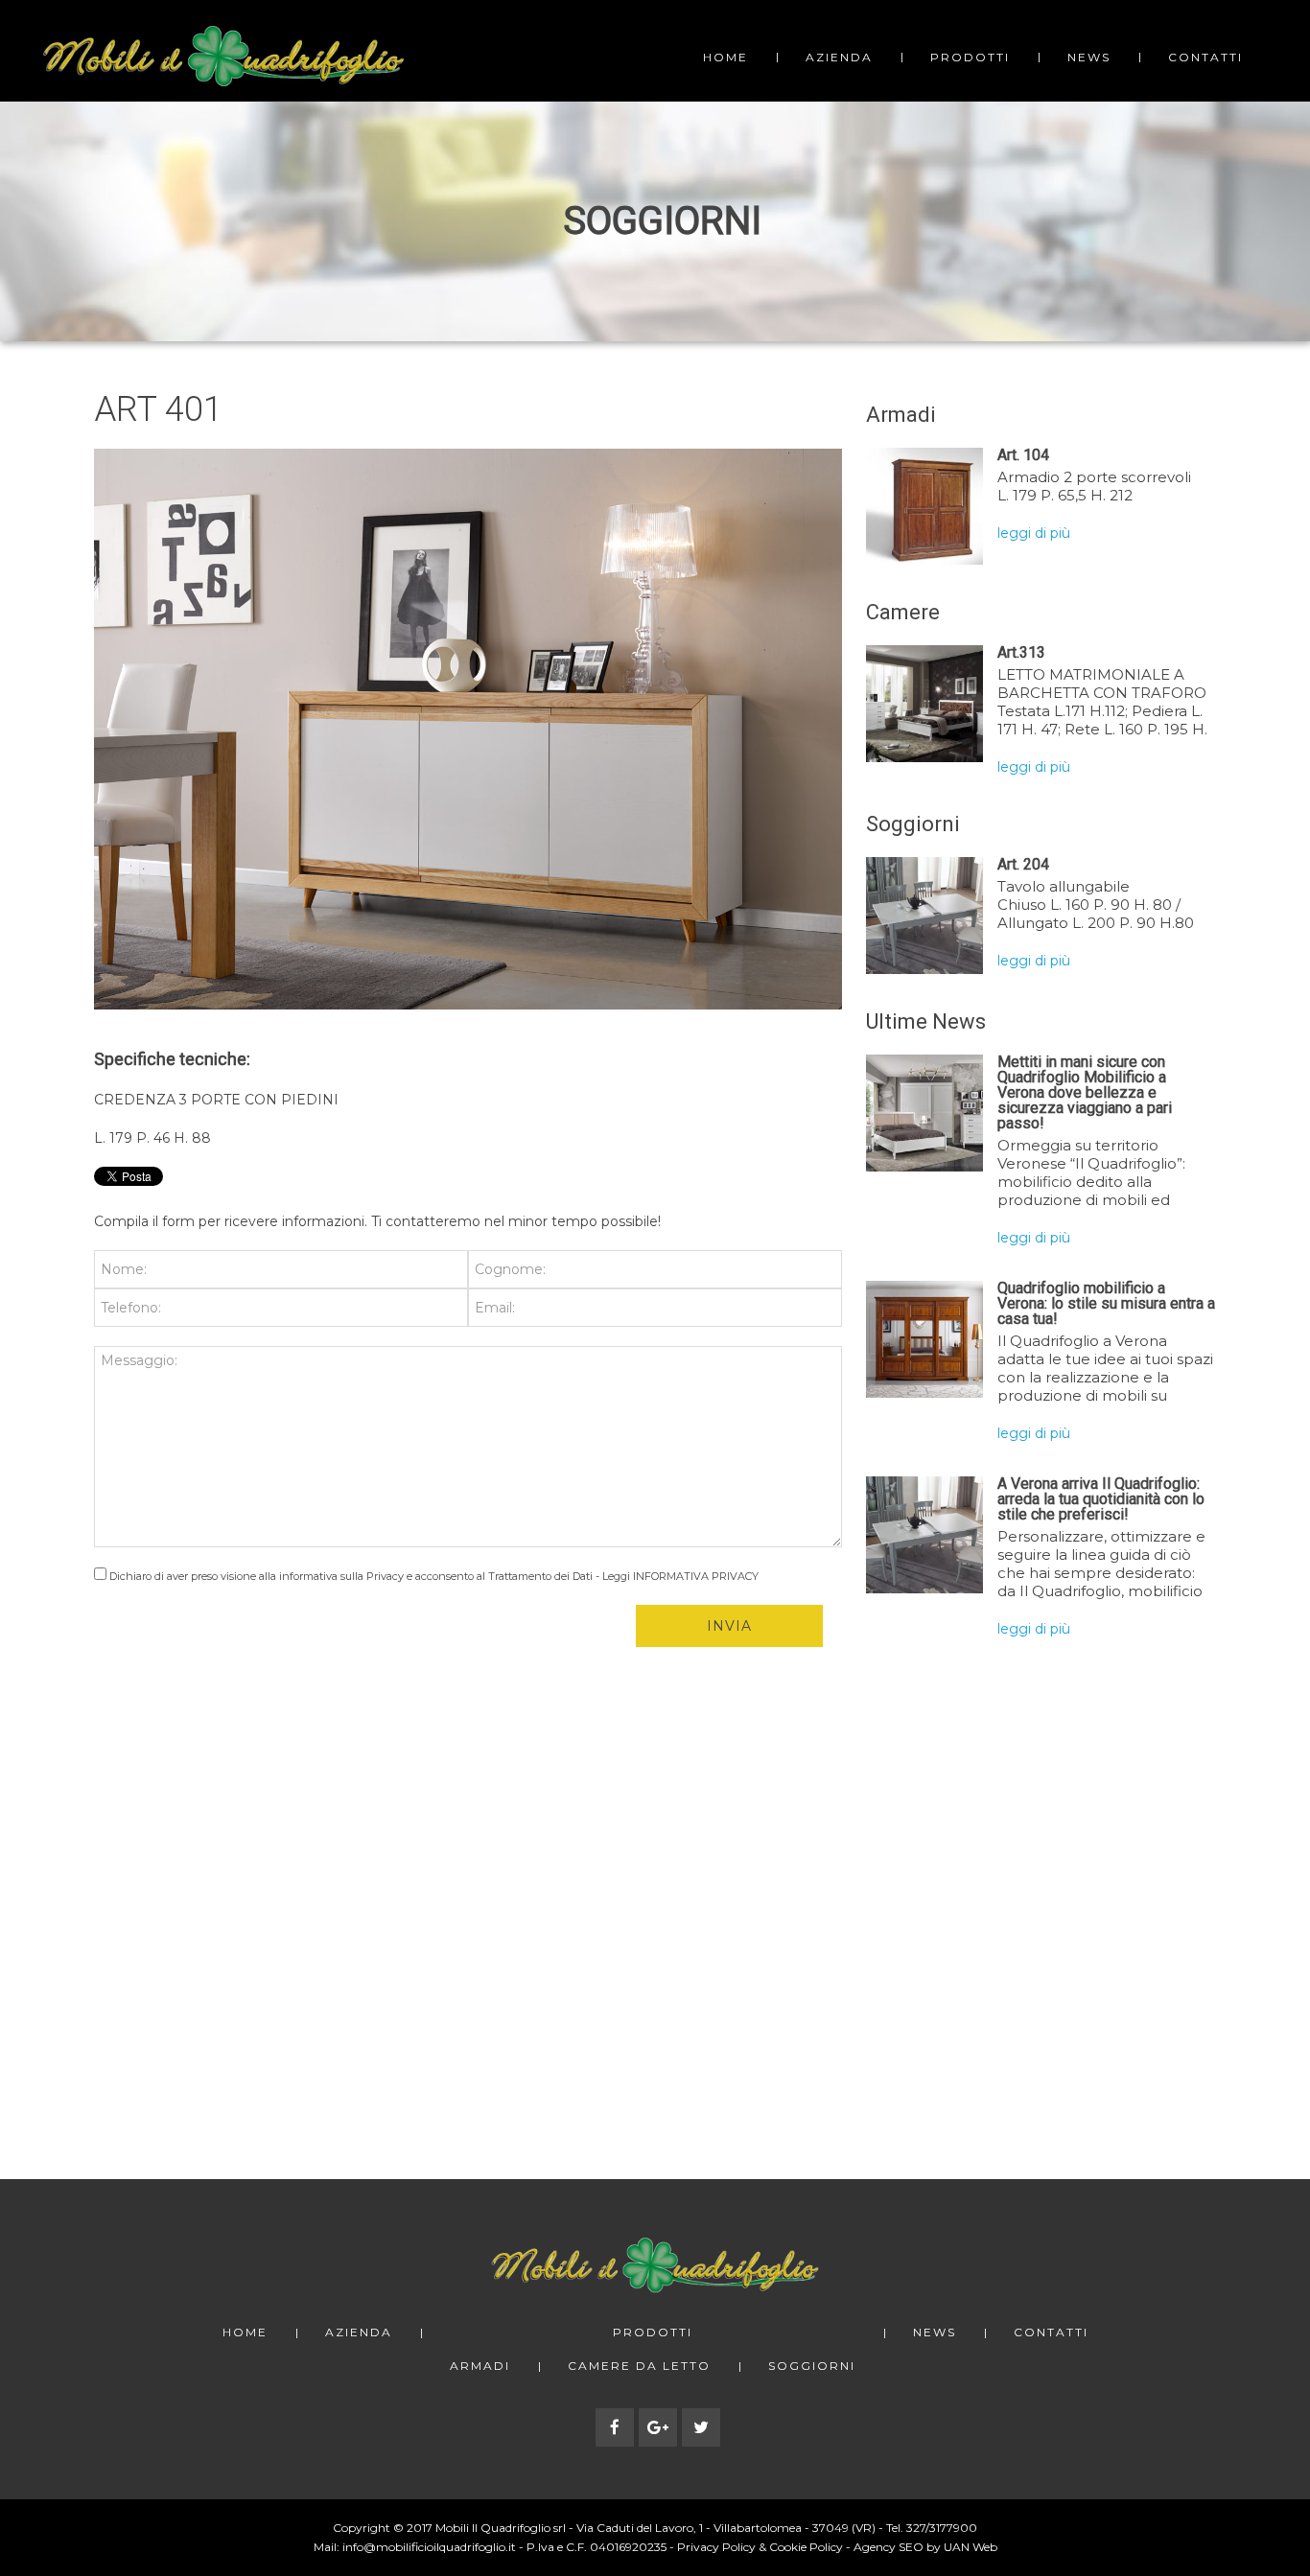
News (1089, 57)
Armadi (480, 2367)
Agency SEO (889, 2547)
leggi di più (1034, 533)
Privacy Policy (716, 2547)
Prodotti (970, 57)
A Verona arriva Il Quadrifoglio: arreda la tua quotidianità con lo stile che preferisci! (1101, 1499)
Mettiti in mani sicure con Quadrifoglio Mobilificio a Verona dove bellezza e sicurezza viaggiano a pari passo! (1085, 1092)
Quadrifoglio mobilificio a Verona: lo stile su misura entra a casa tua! (1106, 1303)
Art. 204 (1023, 864)
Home (725, 57)
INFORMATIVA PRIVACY (696, 1576)
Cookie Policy (806, 2547)
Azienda (839, 57)
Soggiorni (812, 2367)
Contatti (1205, 57)
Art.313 (1021, 652)
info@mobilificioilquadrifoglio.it (429, 2547)
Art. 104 (1023, 455)
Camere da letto (639, 2367)
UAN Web (971, 2547)
